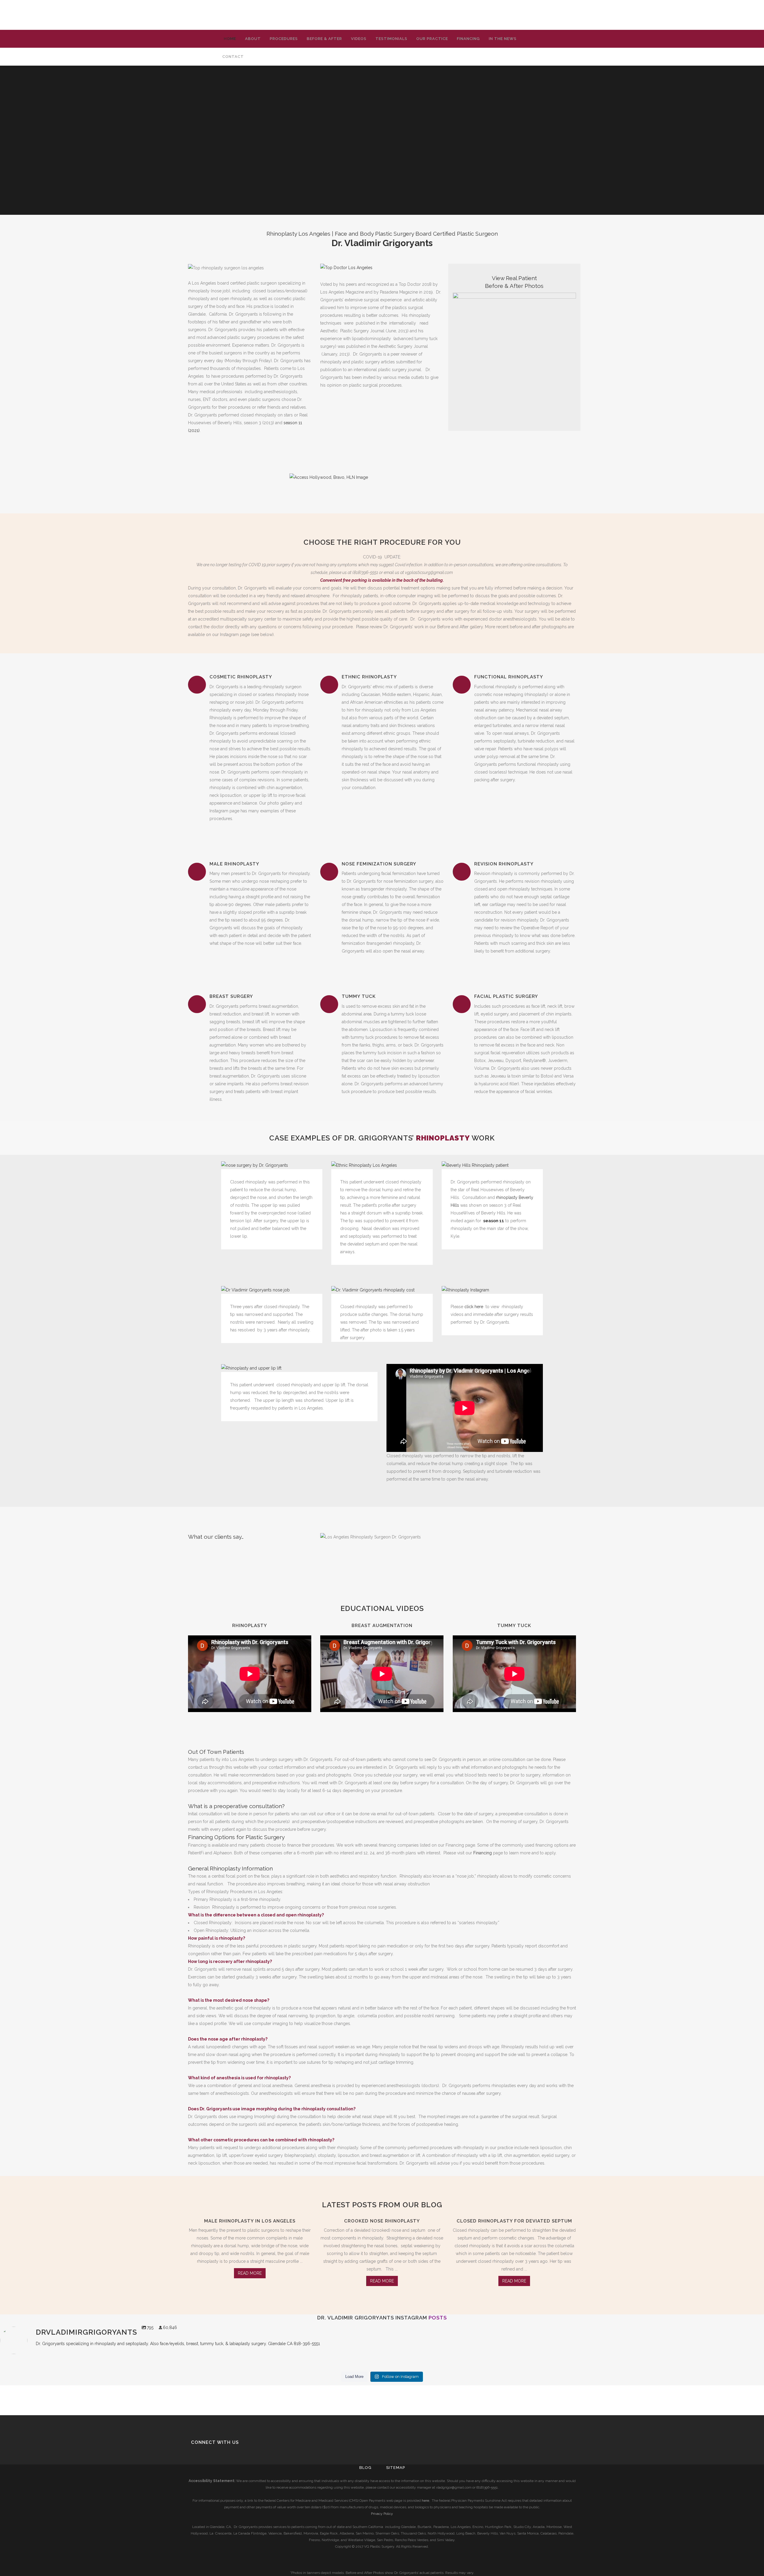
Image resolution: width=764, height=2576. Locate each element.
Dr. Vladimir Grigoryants (356, 2318)
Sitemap (396, 2468)
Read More (250, 2273)
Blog (365, 2468)
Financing (483, 1853)
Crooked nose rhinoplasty (382, 2221)
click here (474, 1307)
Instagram (411, 2318)
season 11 (494, 1221)
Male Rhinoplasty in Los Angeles (250, 2221)
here (425, 2501)
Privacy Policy (382, 2514)
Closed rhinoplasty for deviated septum (514, 2221)
